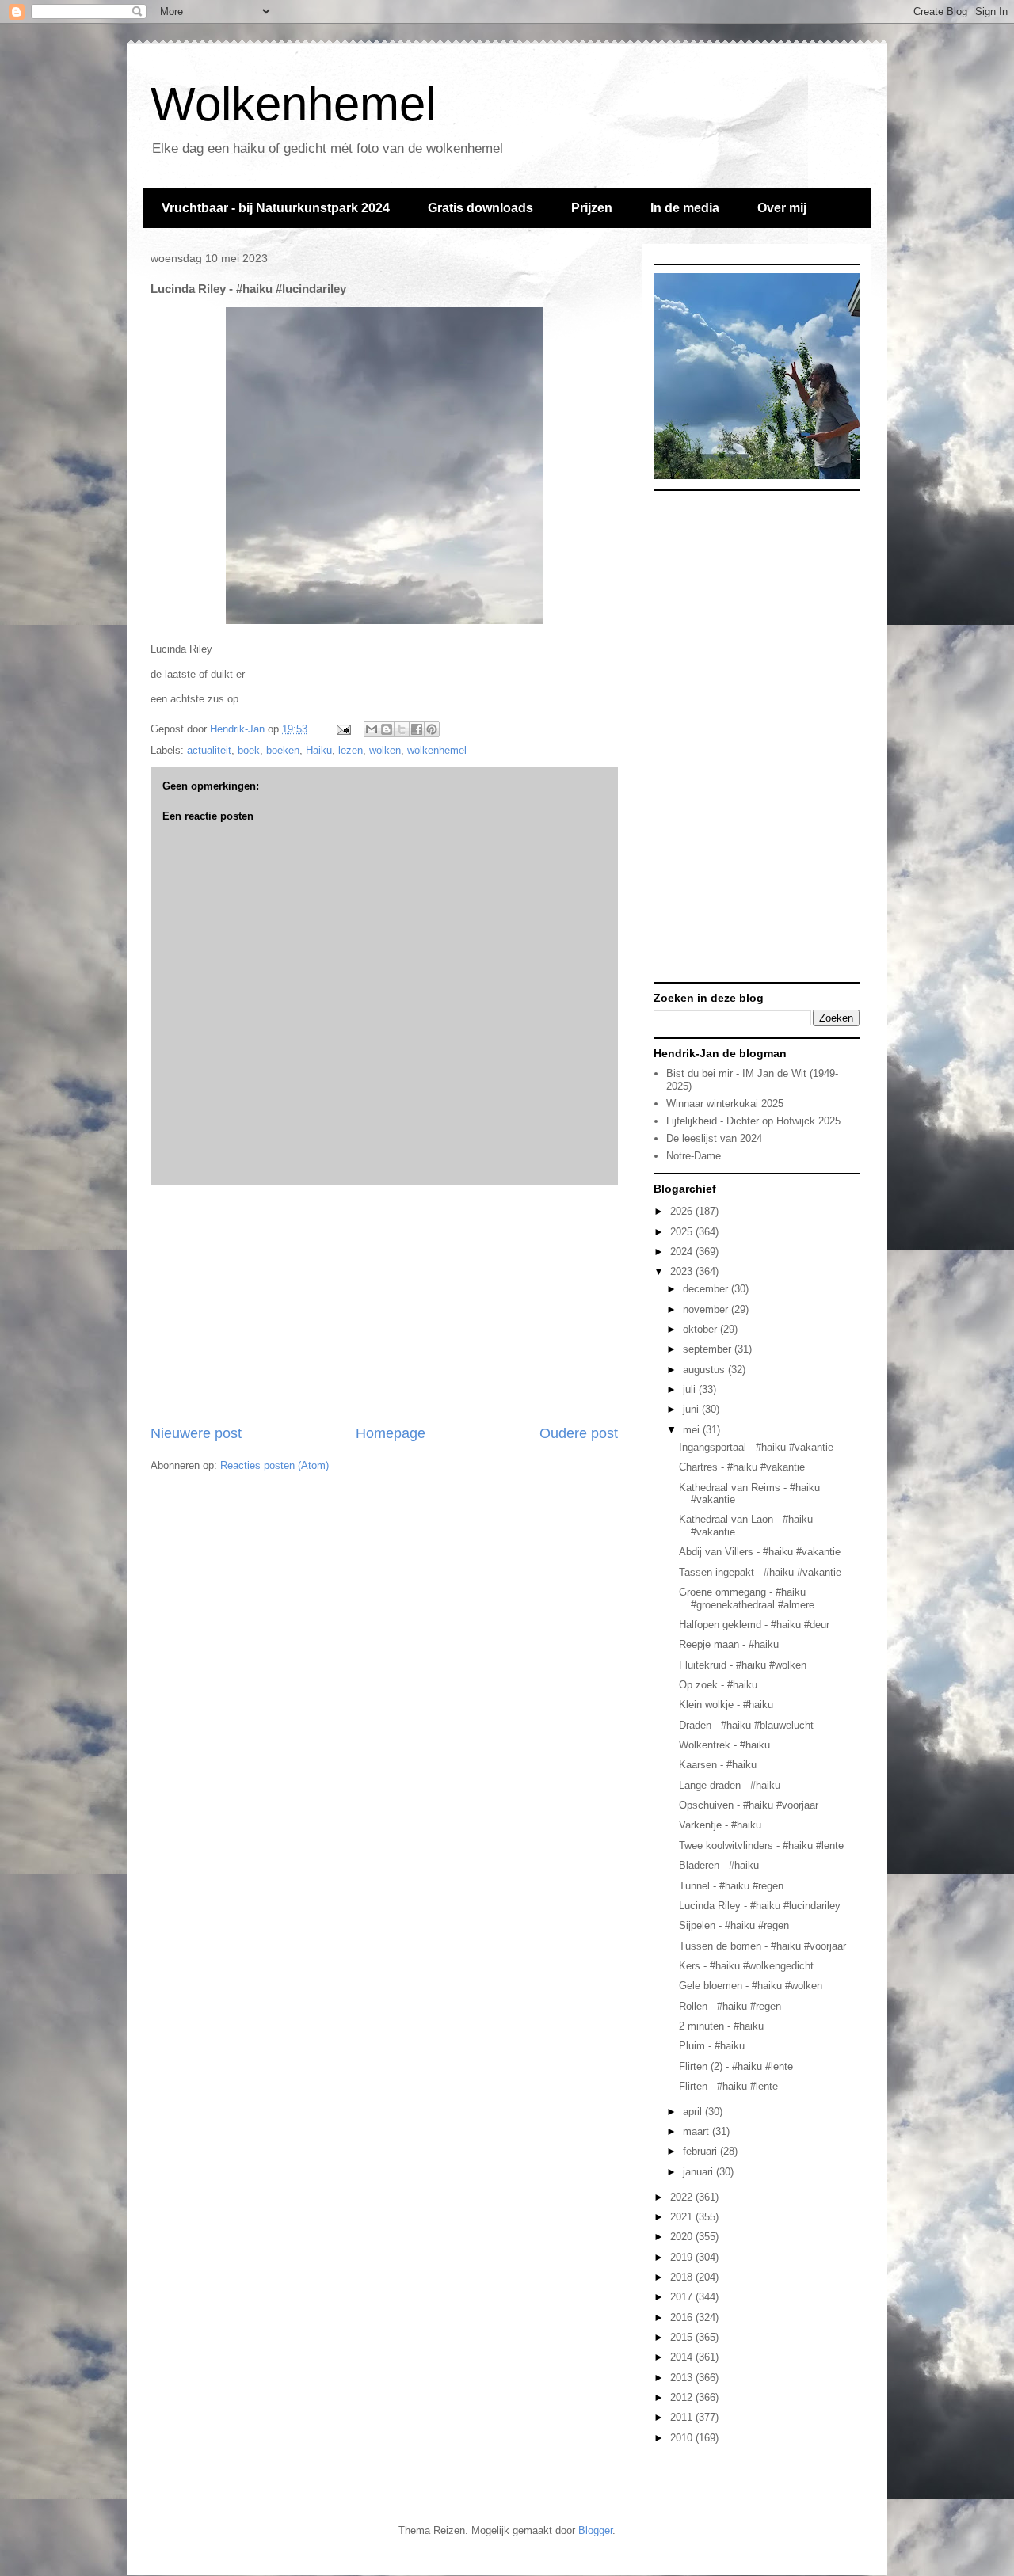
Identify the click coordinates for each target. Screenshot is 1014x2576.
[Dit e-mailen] (372, 729)
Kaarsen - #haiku (718, 1765)
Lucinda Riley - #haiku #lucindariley (760, 1906)
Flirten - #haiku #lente (728, 2086)
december (707, 1289)
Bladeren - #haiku (719, 1865)
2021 (683, 2217)
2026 (683, 1211)
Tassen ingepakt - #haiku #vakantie (760, 1572)
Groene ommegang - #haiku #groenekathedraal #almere (747, 1598)
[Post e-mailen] (343, 729)
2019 (683, 2257)
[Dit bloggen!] (387, 729)
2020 (683, 2237)
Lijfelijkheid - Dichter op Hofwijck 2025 (753, 1121)
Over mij (782, 208)
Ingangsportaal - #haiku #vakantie (756, 1447)
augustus (705, 1370)
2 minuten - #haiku (721, 2026)
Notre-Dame (694, 1156)
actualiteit (209, 750)
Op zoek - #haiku (718, 1685)
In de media (685, 208)
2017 (683, 2297)
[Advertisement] (384, 1304)
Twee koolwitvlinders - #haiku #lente (761, 1845)
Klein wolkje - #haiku (726, 1705)
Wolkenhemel (293, 104)
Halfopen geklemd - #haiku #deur (754, 1625)
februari (701, 2151)
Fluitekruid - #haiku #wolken (743, 1665)
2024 (683, 1252)
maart (698, 2131)
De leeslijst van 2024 (714, 1138)
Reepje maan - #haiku (729, 1644)
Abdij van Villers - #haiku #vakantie (760, 1552)
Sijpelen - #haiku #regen (734, 1925)
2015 (683, 2337)
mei (693, 1430)
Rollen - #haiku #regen (730, 2006)
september (709, 1349)
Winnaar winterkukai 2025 (725, 1103)
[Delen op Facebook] (417, 729)
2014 (683, 2357)
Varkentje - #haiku (720, 1825)
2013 (683, 2378)
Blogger (595, 2530)
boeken (283, 750)
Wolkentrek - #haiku (724, 1745)
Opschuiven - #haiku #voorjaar (749, 1805)
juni (692, 1409)
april (694, 2112)
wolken (385, 750)
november (707, 1309)
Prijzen (592, 208)
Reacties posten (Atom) (274, 1465)
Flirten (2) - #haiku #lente (736, 2066)
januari (700, 2172)
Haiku (319, 750)
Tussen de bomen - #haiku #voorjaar (762, 1946)
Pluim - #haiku (712, 2046)
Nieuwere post (196, 1433)
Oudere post (579, 1433)
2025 (683, 1232)
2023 (683, 1271)
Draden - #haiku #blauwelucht (746, 1725)
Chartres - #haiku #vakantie (742, 1467)
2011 (683, 2417)
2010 (683, 2438)
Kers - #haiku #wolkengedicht (746, 1966)
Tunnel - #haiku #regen (731, 1886)
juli (691, 1389)
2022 (683, 2197)
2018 (683, 2277)
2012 (683, 2397)
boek (249, 750)
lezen (351, 750)
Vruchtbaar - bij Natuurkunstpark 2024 (276, 208)
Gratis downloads (480, 208)
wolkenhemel (437, 750)
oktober (701, 1329)
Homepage (391, 1433)
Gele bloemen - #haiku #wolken (751, 1986)
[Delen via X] (402, 729)
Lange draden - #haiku (730, 1785)
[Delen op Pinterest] (432, 729)
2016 (683, 2317)
